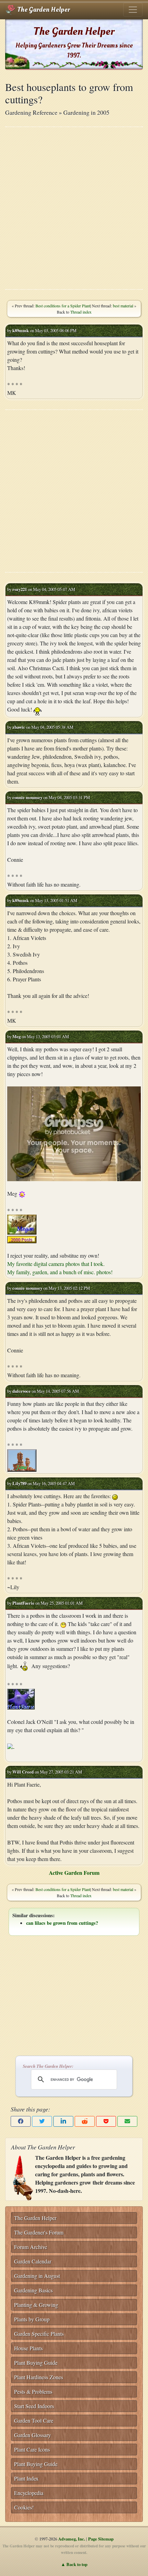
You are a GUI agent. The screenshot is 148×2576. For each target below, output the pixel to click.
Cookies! (24, 2507)
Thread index (81, 312)
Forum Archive (31, 2247)
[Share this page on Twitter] (42, 2121)
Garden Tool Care (34, 2420)
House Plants (28, 2348)
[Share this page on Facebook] (21, 2121)
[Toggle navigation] (133, 10)
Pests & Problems (33, 2391)
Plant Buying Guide (36, 2363)
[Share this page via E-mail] (127, 2121)
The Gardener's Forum (39, 2232)
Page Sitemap (101, 2539)
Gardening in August (37, 2276)
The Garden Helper (43, 10)
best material (123, 306)
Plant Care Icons (32, 2449)
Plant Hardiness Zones (39, 2377)
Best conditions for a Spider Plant (63, 306)
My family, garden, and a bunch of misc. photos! (60, 1272)
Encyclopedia (29, 2493)
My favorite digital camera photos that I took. (56, 1264)
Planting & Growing (36, 2305)
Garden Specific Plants (39, 2334)
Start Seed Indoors (34, 2406)
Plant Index (26, 2478)
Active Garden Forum (74, 1873)
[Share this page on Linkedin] (63, 2121)
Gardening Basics (33, 2290)
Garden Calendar (33, 2261)
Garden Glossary (33, 2435)
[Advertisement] (74, 208)
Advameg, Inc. (72, 2539)
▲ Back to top (74, 2564)
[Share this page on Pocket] (106, 2121)
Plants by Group (32, 2319)
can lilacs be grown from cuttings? (62, 1923)
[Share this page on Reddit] (85, 2121)
